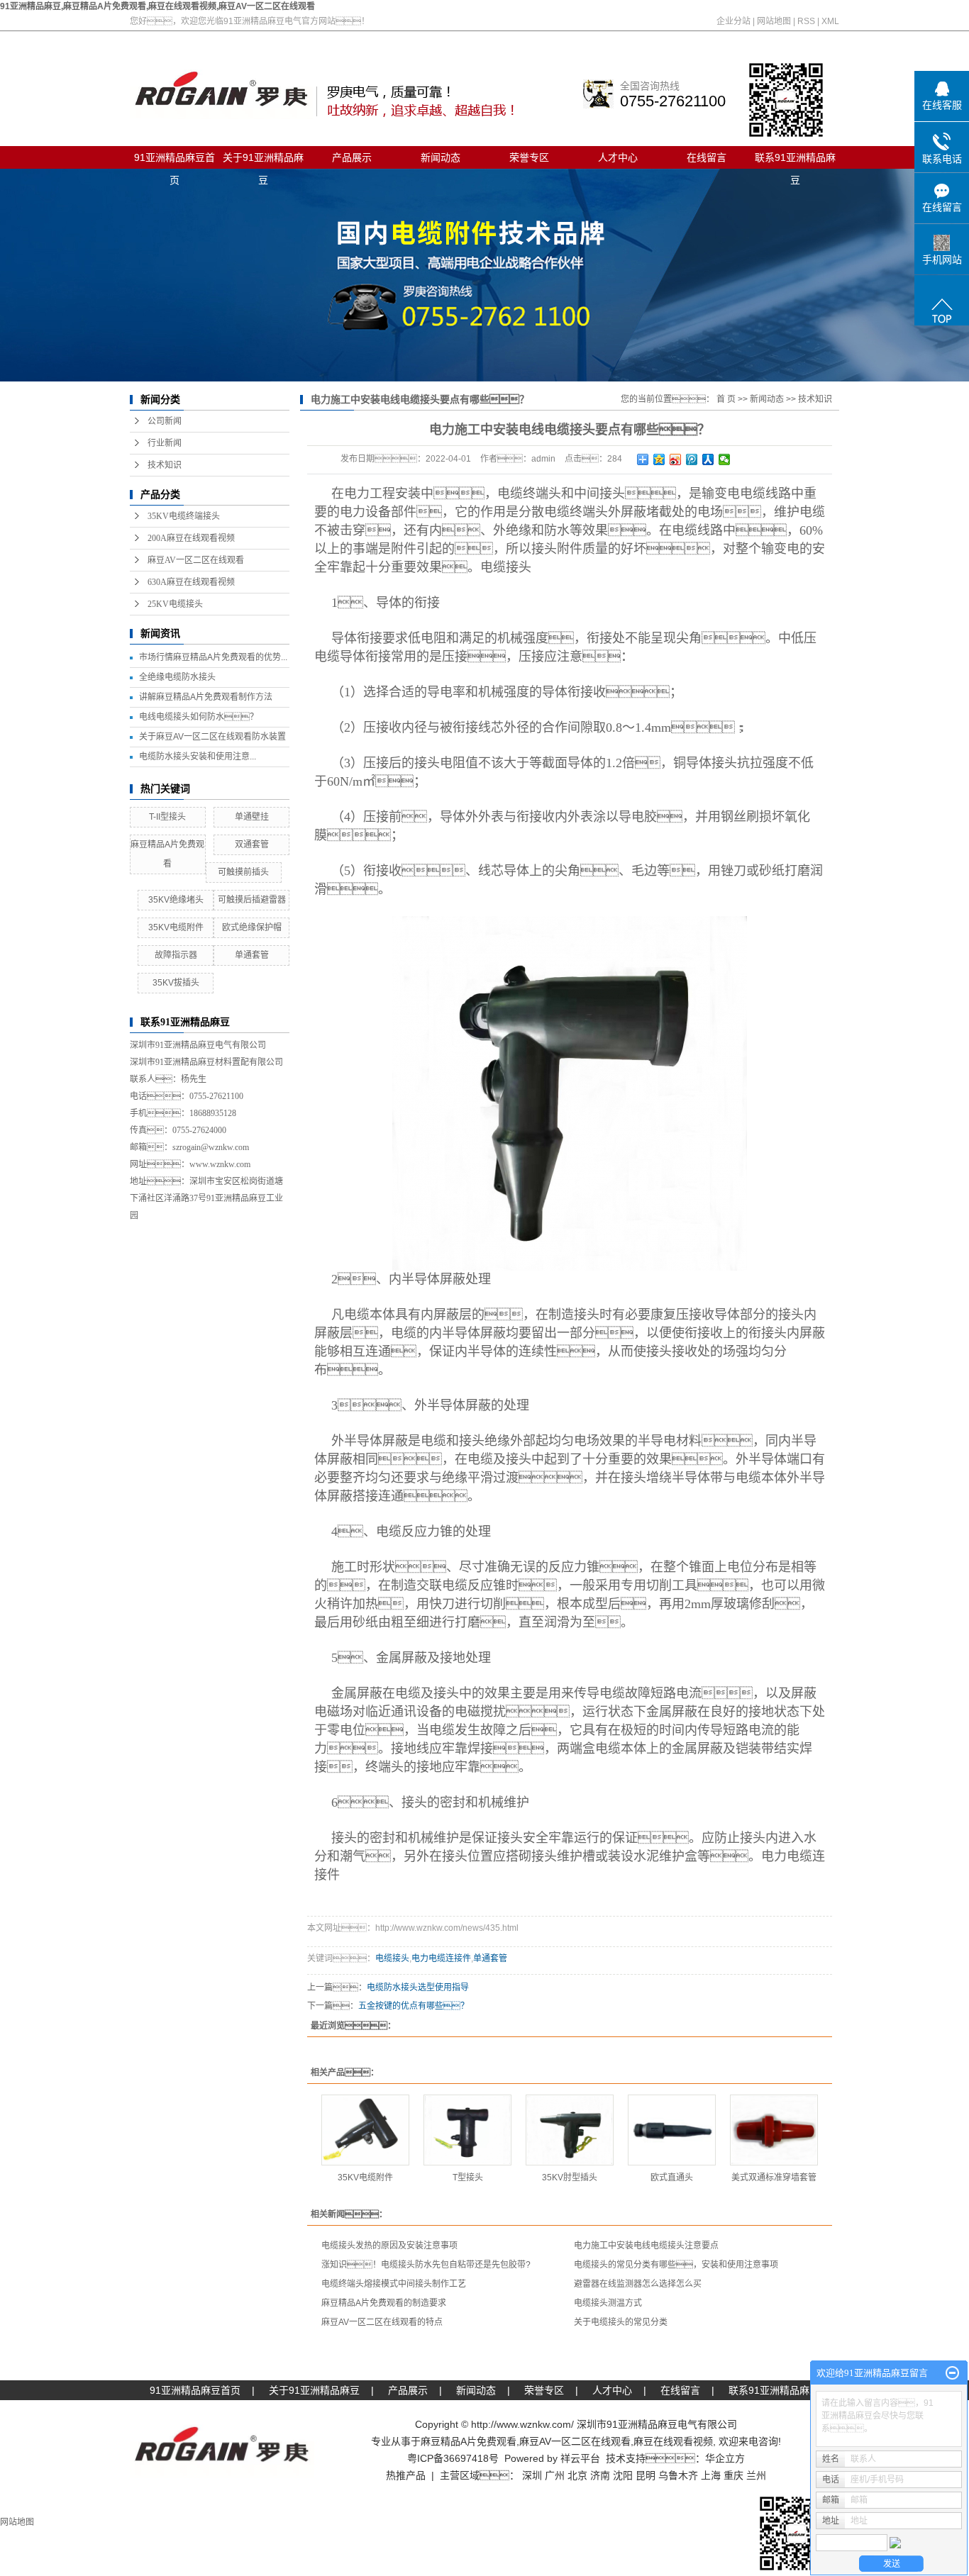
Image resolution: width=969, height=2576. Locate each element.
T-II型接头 (167, 817)
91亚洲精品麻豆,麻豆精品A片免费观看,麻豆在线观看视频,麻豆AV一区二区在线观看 (157, 6)
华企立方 (725, 2458)
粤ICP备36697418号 (453, 2458)
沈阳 (623, 2475)
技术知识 (165, 465)
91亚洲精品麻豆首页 (175, 160)
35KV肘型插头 (570, 2178)
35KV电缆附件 (176, 927)
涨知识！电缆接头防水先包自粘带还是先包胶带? (426, 2265)
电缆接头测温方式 (608, 2303)
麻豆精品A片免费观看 (469, 2441)
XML (830, 21)
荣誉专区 (529, 157)
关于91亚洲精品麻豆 (263, 160)
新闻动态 (441, 157)
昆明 (646, 2475)
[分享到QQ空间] (659, 459)
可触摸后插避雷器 (252, 900)
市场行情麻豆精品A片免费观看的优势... (213, 657)
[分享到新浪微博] (676, 459)
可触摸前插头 (243, 872)
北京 (577, 2475)
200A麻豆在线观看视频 (191, 538)
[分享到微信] (725, 459)
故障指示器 (176, 955)
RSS (806, 21)
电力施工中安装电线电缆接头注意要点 (646, 2246)
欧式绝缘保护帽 (252, 927)
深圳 (532, 2475)
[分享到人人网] (708, 459)
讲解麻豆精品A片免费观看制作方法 (206, 697)
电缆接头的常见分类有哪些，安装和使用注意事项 (676, 2265)
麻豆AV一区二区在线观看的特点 (382, 2322)
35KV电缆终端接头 (184, 516)
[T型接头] (467, 2130)
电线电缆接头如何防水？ (199, 717)
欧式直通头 (672, 2178)
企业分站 (733, 21)
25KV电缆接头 (175, 604)
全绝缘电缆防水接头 (177, 677)
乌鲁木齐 (678, 2475)
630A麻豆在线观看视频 (191, 582)
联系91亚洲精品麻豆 (795, 160)
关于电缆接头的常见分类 (621, 2322)
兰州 (756, 2475)
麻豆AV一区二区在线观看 (196, 560)
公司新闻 (165, 421)
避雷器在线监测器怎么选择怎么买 (638, 2284)
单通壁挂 (252, 817)
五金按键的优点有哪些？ (414, 2006)
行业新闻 (165, 443)
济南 (600, 2475)
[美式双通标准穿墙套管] (774, 2130)
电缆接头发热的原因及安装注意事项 (389, 2246)
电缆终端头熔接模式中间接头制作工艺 (394, 2284)
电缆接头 (506, 567)
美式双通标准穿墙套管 (774, 2178)
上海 (711, 2475)
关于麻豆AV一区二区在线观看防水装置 (212, 737)
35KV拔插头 (176, 983)
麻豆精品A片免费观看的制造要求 (384, 2303)
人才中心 (618, 157)
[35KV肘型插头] (570, 2130)
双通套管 (252, 844)
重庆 (733, 2475)
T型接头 (468, 2178)
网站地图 (774, 21)
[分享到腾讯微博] (692, 459)
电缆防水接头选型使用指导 (418, 1987)
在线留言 (707, 157)
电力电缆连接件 (441, 1958)
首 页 (726, 399)
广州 (555, 2475)
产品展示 (352, 157)
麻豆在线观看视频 (673, 2441)
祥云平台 (580, 2458)
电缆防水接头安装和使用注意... (198, 757)
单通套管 (252, 955)
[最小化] (952, 2373)
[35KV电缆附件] (365, 2130)
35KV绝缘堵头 (176, 900)
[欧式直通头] (672, 2130)
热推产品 (406, 2475)
